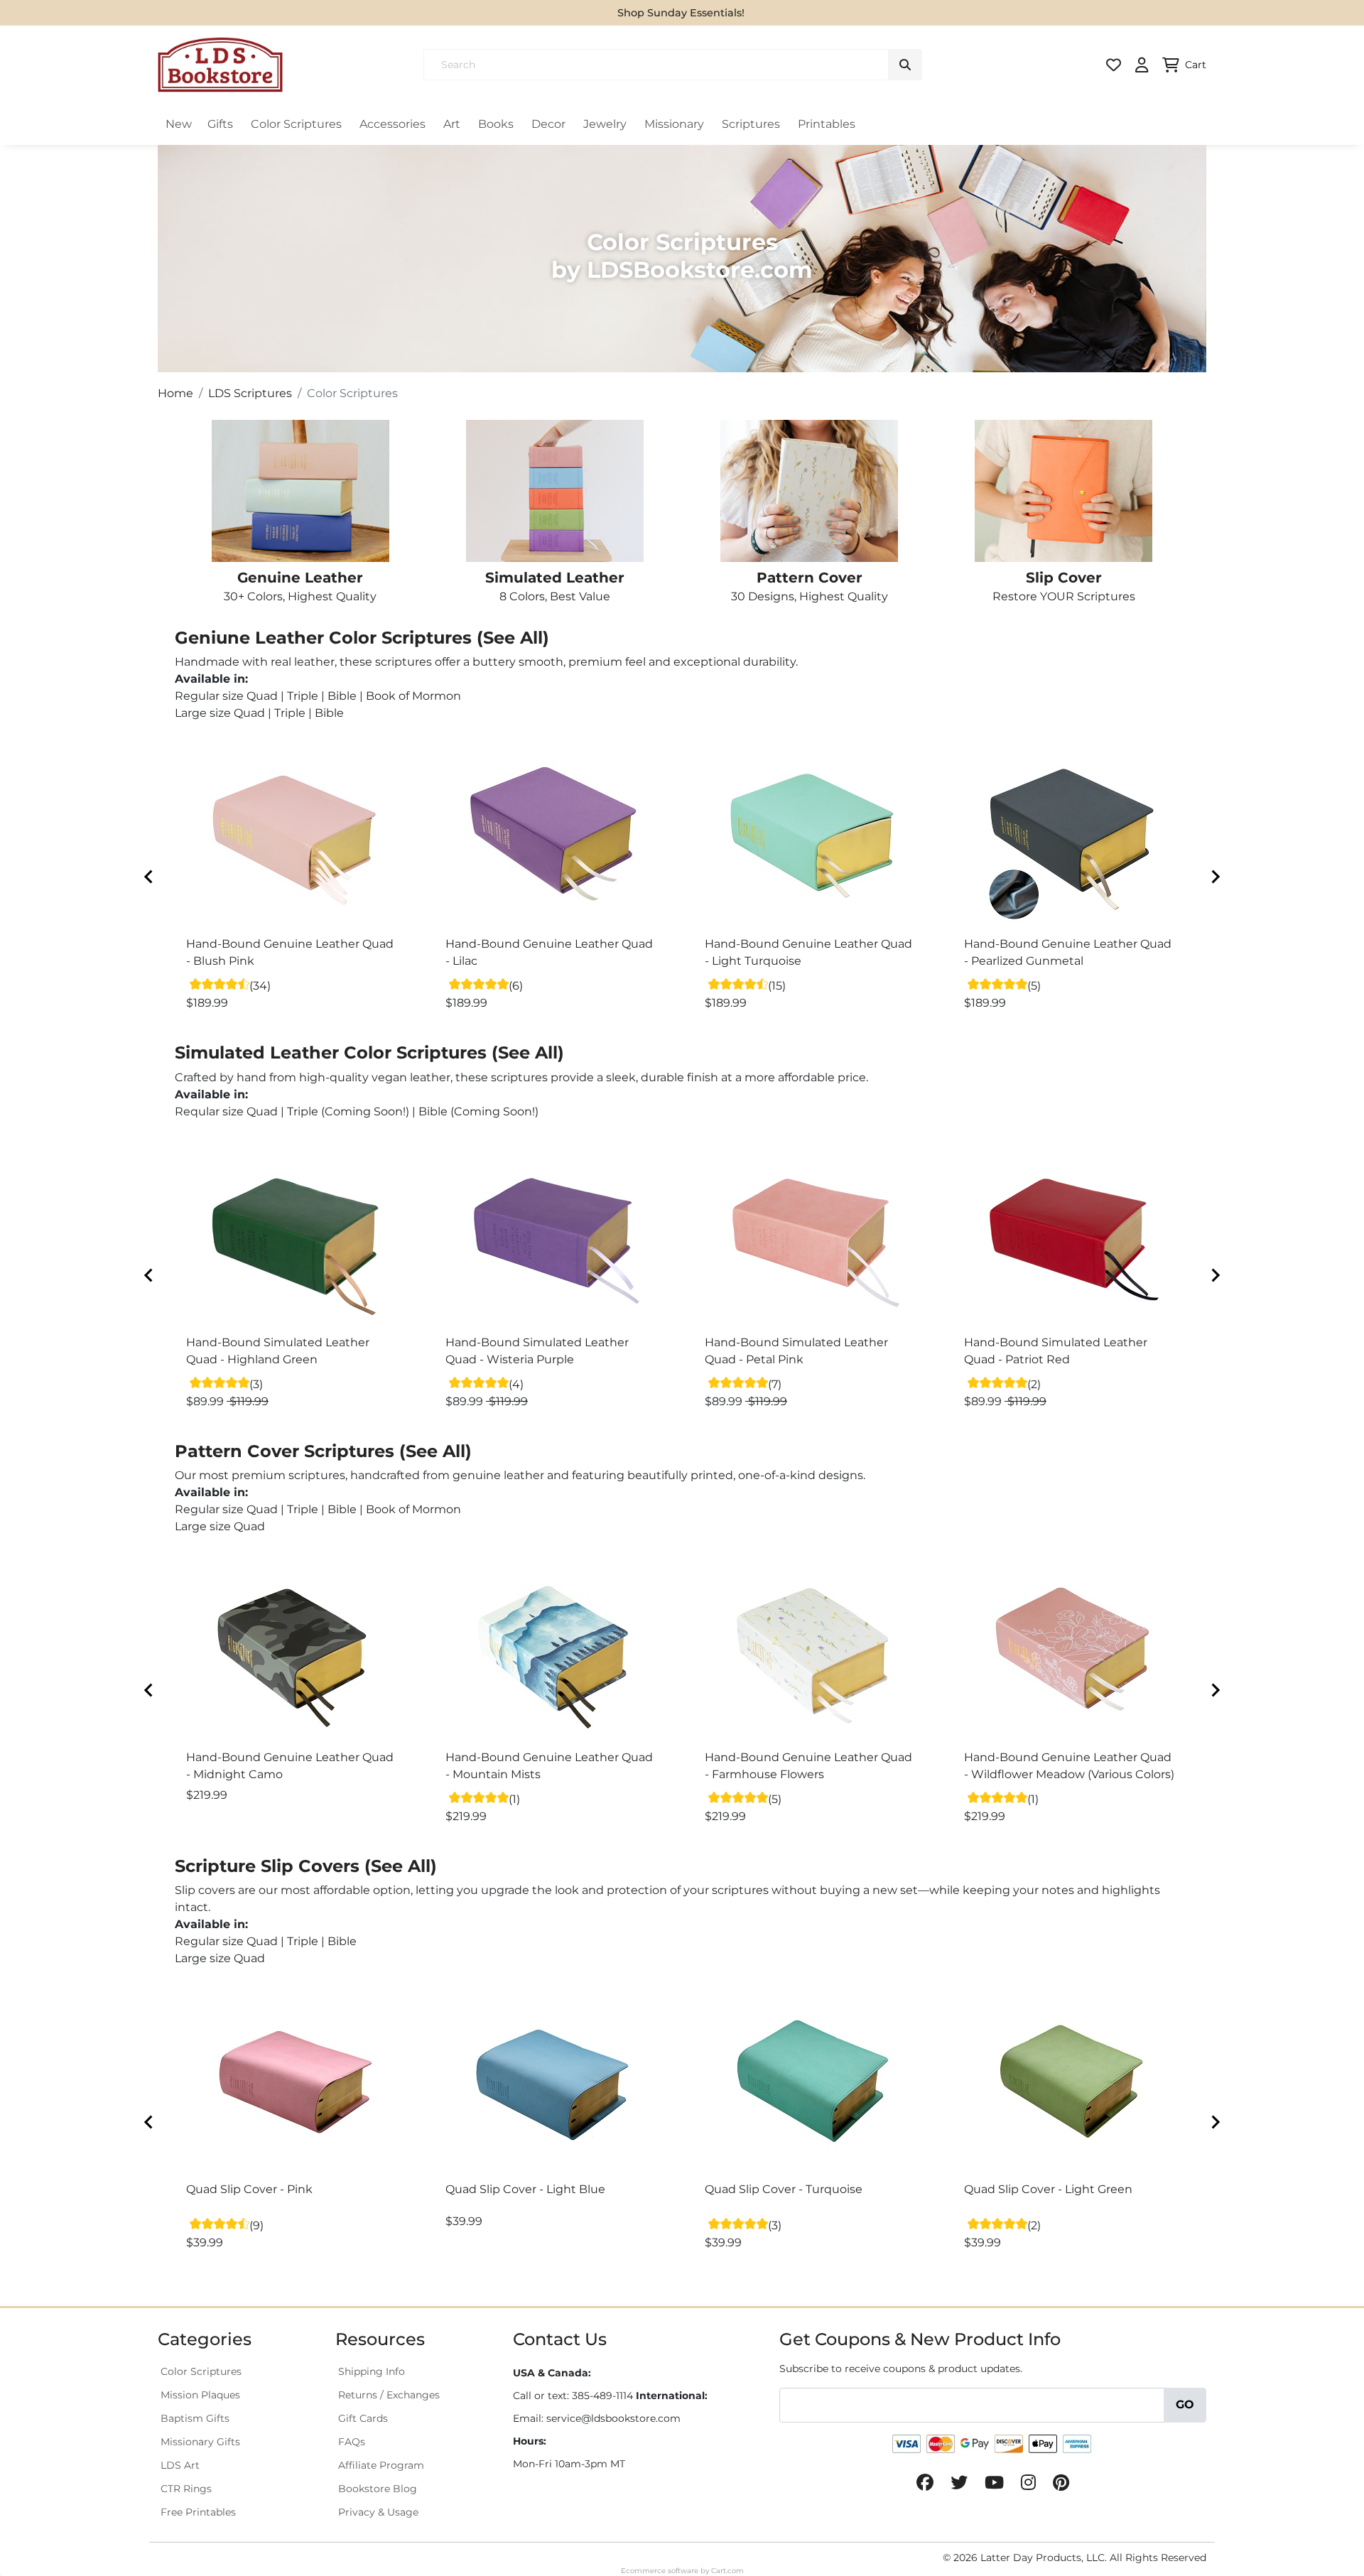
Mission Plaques (200, 2395)
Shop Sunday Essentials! (681, 13)
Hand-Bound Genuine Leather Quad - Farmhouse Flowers (808, 1766)
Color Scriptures (296, 124)
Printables (827, 124)
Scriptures (751, 124)
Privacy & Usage (378, 2512)
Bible (342, 696)
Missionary (674, 124)
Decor (548, 124)
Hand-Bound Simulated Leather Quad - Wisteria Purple (537, 1351)
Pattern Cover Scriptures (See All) (323, 1451)
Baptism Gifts (195, 2418)
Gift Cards (363, 2418)
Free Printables (198, 2512)
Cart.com (727, 2571)
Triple (303, 696)
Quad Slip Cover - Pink (249, 2189)
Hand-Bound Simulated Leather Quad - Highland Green (278, 1351)
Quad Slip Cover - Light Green (1048, 2189)
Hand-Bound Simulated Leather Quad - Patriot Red (1056, 1351)
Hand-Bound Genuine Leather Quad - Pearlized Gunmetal (1068, 952)
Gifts (220, 124)
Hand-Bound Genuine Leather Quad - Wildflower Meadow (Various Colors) (1069, 1766)
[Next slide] (1215, 877)
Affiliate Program (381, 2465)
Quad (262, 696)
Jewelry (605, 124)
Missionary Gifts (200, 2442)
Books (496, 124)
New (179, 124)
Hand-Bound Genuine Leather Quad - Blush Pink (290, 952)
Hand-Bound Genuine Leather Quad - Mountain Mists (549, 1766)
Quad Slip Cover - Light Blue (525, 2189)
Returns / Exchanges (389, 2395)
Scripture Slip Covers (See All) (306, 1866)
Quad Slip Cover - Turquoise (784, 2189)
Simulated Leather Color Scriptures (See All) (369, 1052)
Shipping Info (372, 2371)
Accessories (393, 124)
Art (452, 124)
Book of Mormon (413, 696)
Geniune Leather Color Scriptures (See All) (362, 638)
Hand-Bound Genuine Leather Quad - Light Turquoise (808, 952)
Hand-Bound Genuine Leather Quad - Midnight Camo (290, 1766)
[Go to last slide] (149, 877)
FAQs (352, 2442)
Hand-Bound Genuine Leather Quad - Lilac (549, 952)
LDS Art (180, 2465)
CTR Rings (186, 2489)
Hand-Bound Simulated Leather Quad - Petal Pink (796, 1351)
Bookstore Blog (378, 2489)
